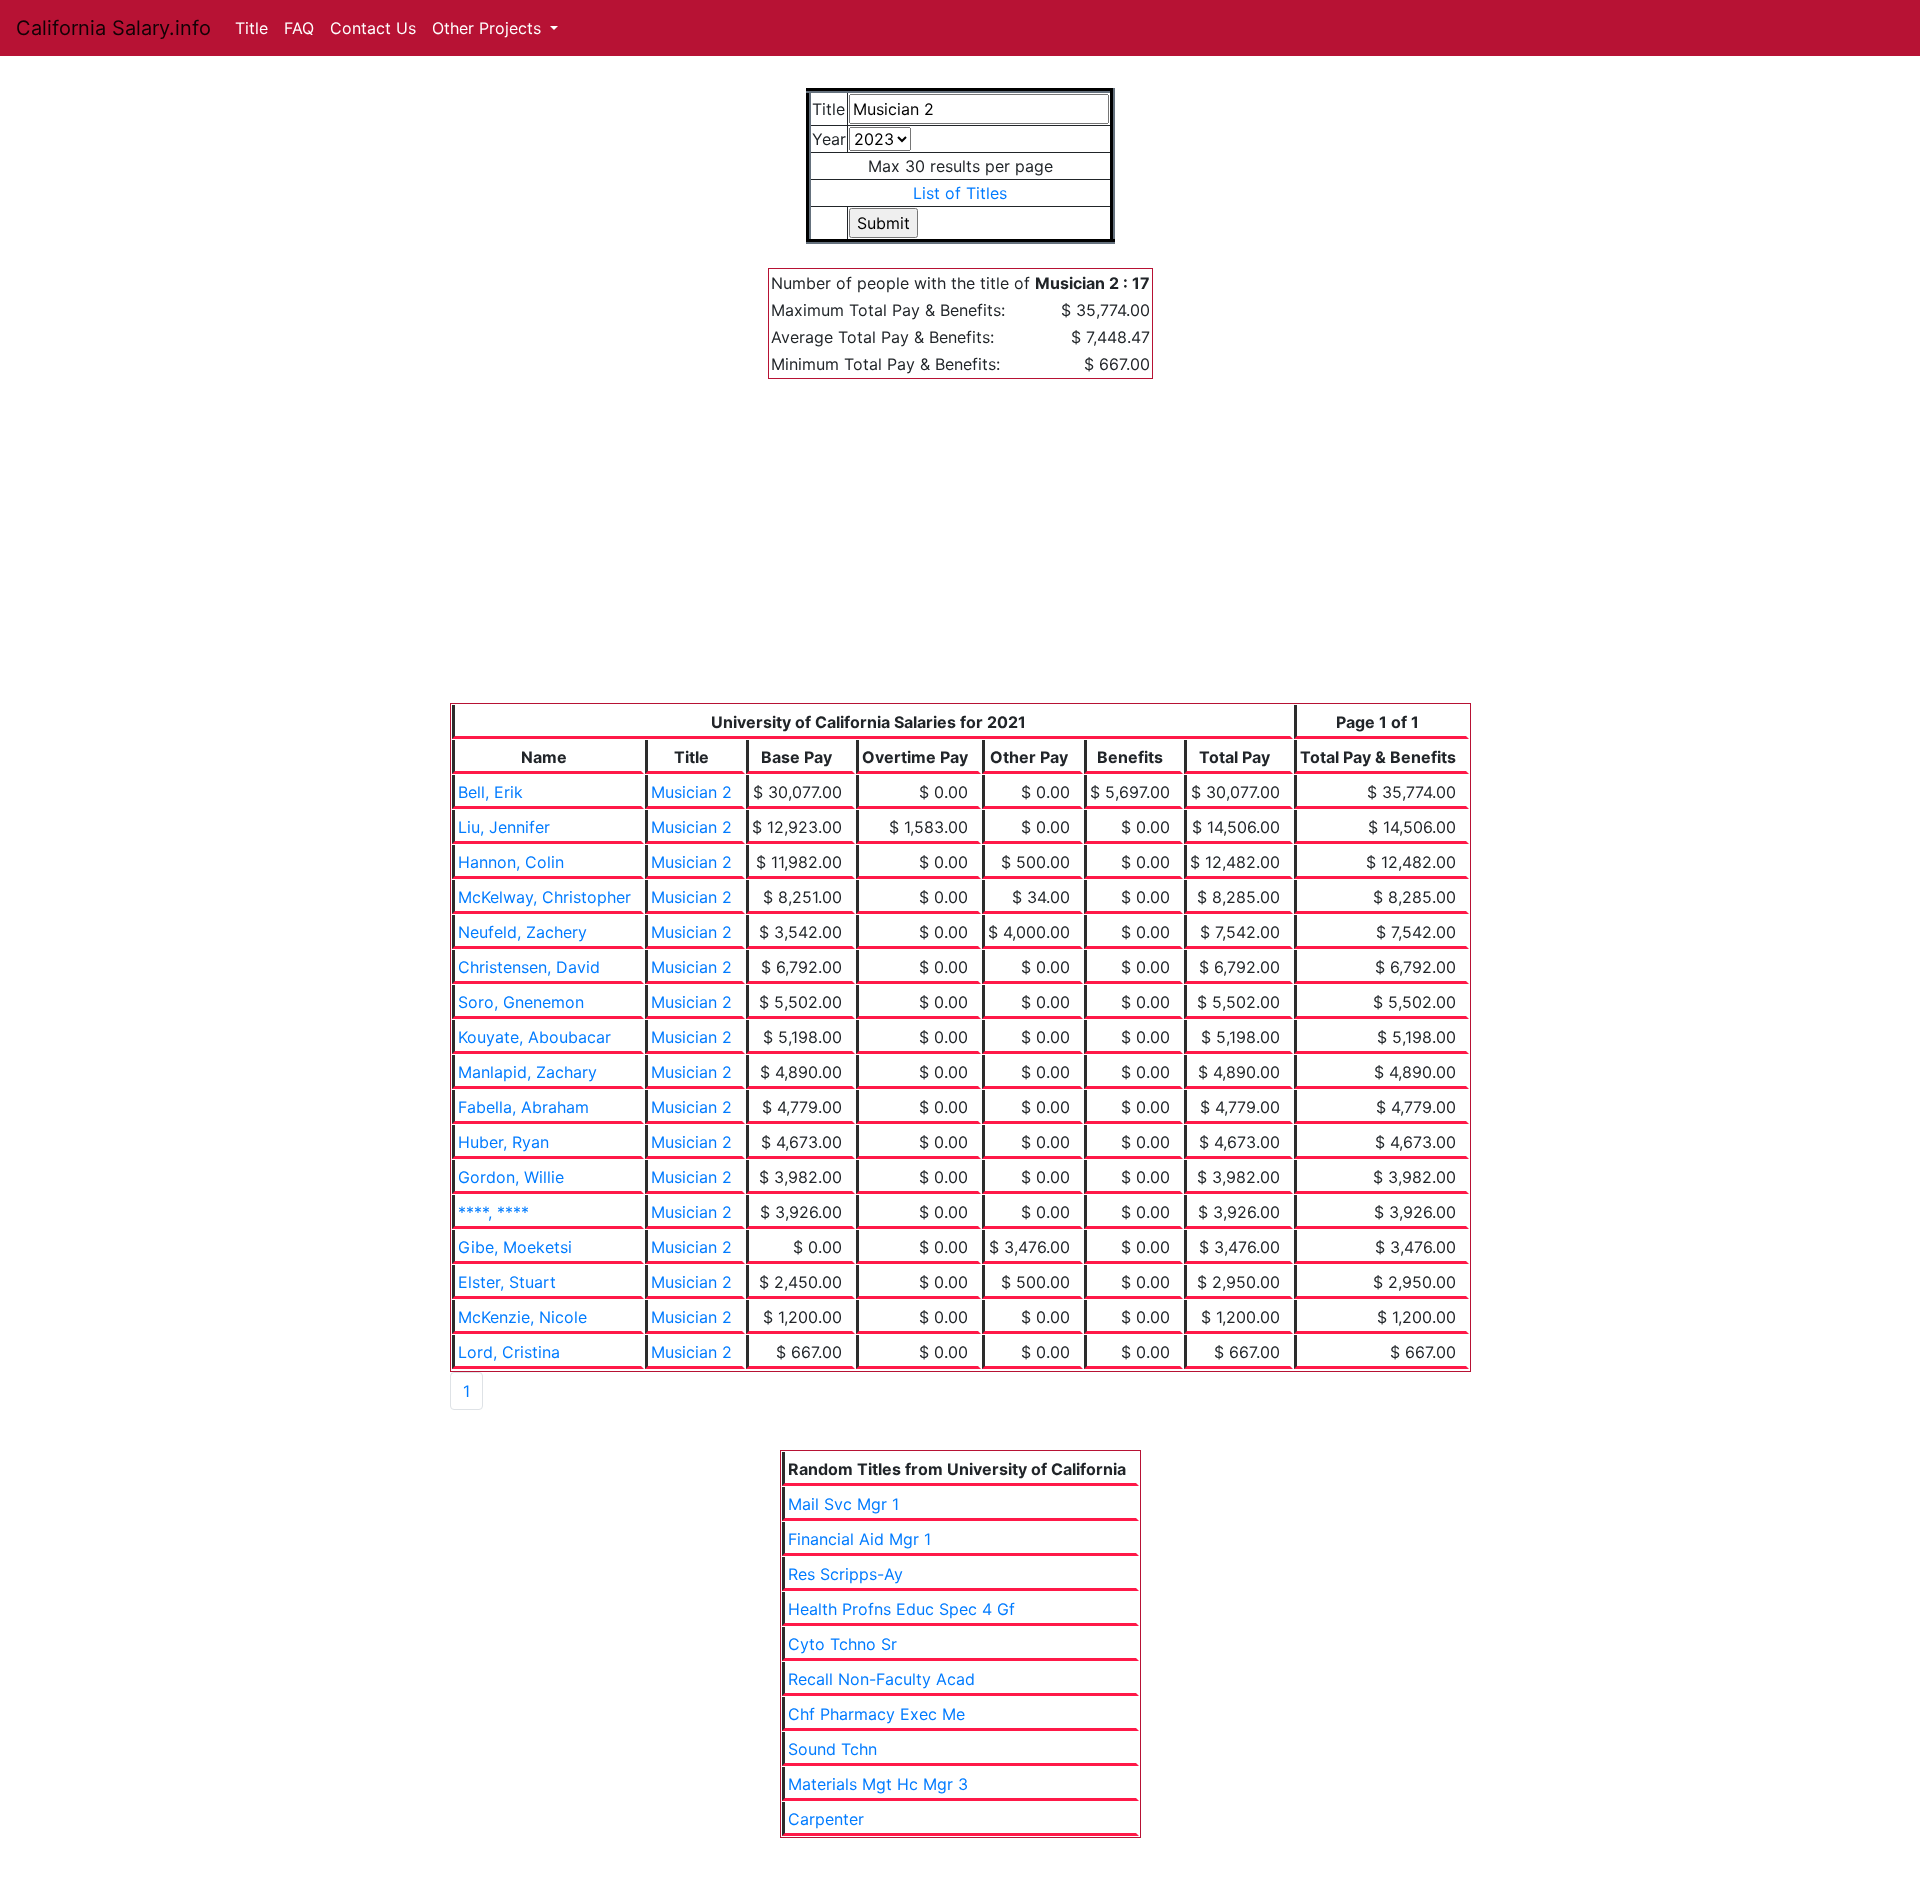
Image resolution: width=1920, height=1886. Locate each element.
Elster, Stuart (507, 1282)
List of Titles (960, 193)
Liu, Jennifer (504, 827)
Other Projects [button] (489, 28)
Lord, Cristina (509, 1352)
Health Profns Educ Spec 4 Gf (901, 1609)
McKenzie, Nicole (522, 1317)
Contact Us (373, 28)
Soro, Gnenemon (521, 1002)
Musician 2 (691, 792)
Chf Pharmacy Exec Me (876, 1714)
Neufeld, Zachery (522, 932)
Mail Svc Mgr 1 (843, 1504)
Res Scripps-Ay (845, 1574)
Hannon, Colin (511, 862)
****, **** (493, 1212)
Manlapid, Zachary (527, 1072)
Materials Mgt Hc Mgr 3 (878, 1784)
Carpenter (826, 1819)
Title (251, 28)
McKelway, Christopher (544, 897)
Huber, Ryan (503, 1142)
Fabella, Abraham (523, 1107)
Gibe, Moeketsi (515, 1247)
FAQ (299, 28)
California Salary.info (113, 28)
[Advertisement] (960, 553)
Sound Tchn (832, 1749)
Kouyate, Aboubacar (534, 1037)
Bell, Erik (490, 792)
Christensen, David (529, 967)
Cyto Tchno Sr (842, 1644)
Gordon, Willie (511, 1177)
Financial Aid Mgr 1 (859, 1539)
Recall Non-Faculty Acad (881, 1679)
